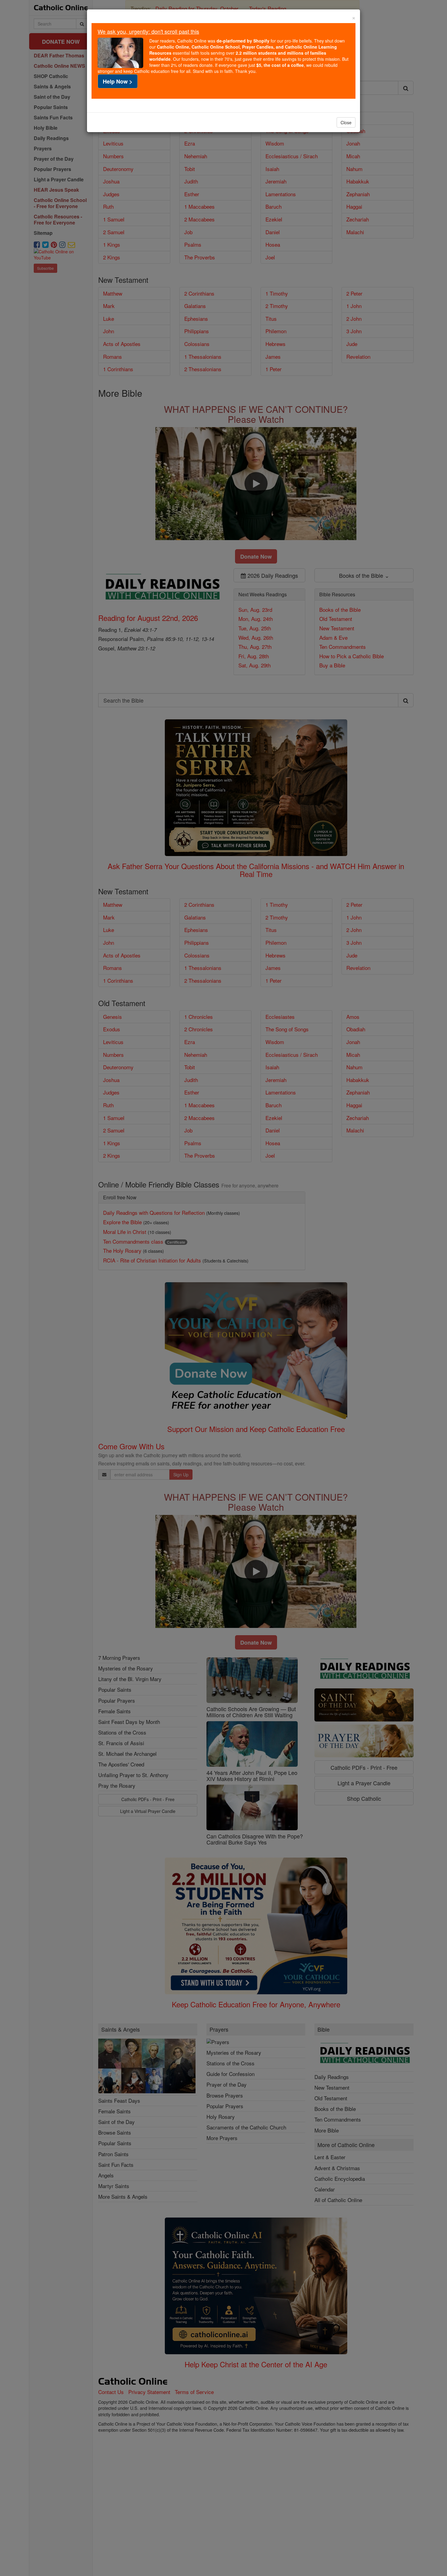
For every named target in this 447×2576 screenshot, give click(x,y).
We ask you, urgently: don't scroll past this (148, 31)
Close (346, 122)
